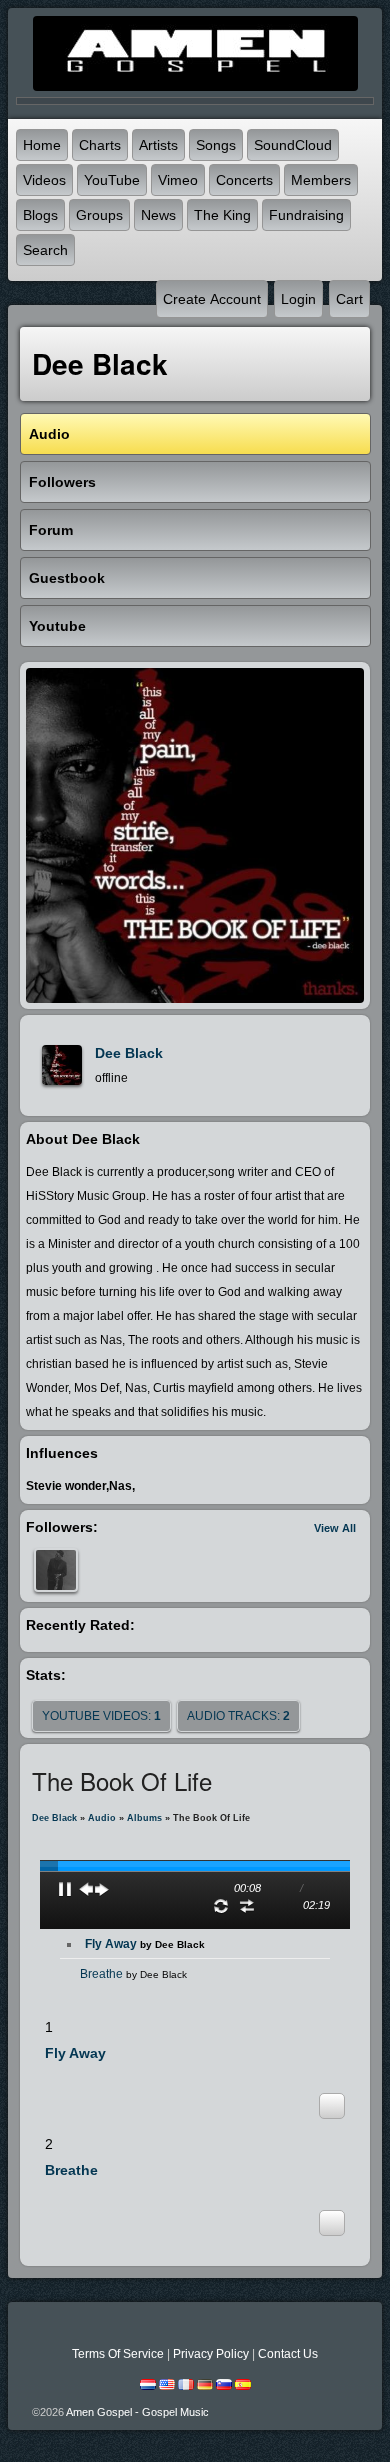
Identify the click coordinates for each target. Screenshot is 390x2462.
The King (222, 215)
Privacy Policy (211, 2354)
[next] (102, 1889)
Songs (216, 145)
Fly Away (145, 1944)
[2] (61, 2070)
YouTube (112, 180)
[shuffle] (247, 1906)
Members (321, 180)
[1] (53, 2070)
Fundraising (306, 215)
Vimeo (178, 180)
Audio (102, 1818)
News (158, 215)
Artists (158, 145)
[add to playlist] (332, 2105)
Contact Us (288, 2354)
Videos (44, 180)
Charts (100, 145)
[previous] (86, 1889)
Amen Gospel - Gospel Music (137, 2412)
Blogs (40, 215)
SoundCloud (293, 145)
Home (42, 145)
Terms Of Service (118, 2354)
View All (335, 1528)
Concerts (244, 180)
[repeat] (221, 1906)
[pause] (65, 1889)
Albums (144, 1818)
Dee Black (129, 1053)
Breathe (133, 1974)
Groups (99, 215)
